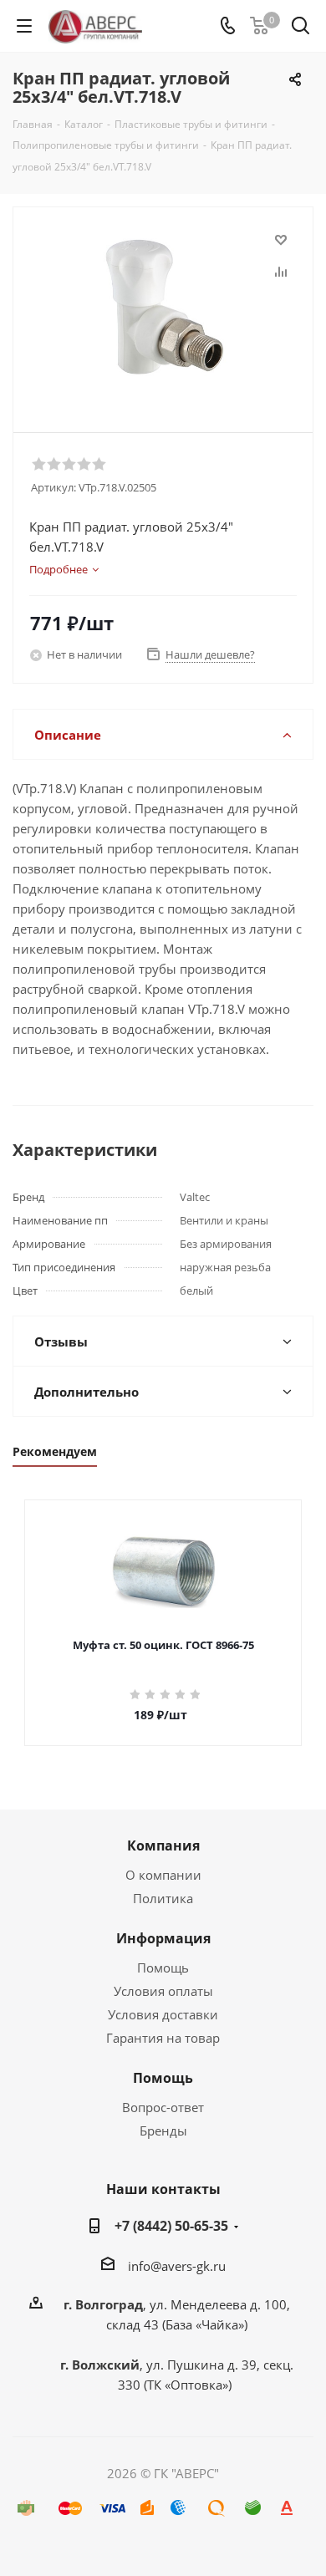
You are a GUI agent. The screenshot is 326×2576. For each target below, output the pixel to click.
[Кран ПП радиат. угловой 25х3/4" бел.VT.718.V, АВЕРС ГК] (163, 312)
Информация (163, 1938)
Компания (163, 1845)
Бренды (163, 2131)
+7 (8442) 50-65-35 (171, 2226)
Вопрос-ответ (163, 2107)
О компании (163, 1875)
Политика (163, 1898)
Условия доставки (163, 2014)
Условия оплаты (163, 1991)
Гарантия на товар (163, 2038)
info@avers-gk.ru (177, 2266)
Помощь (163, 1968)
